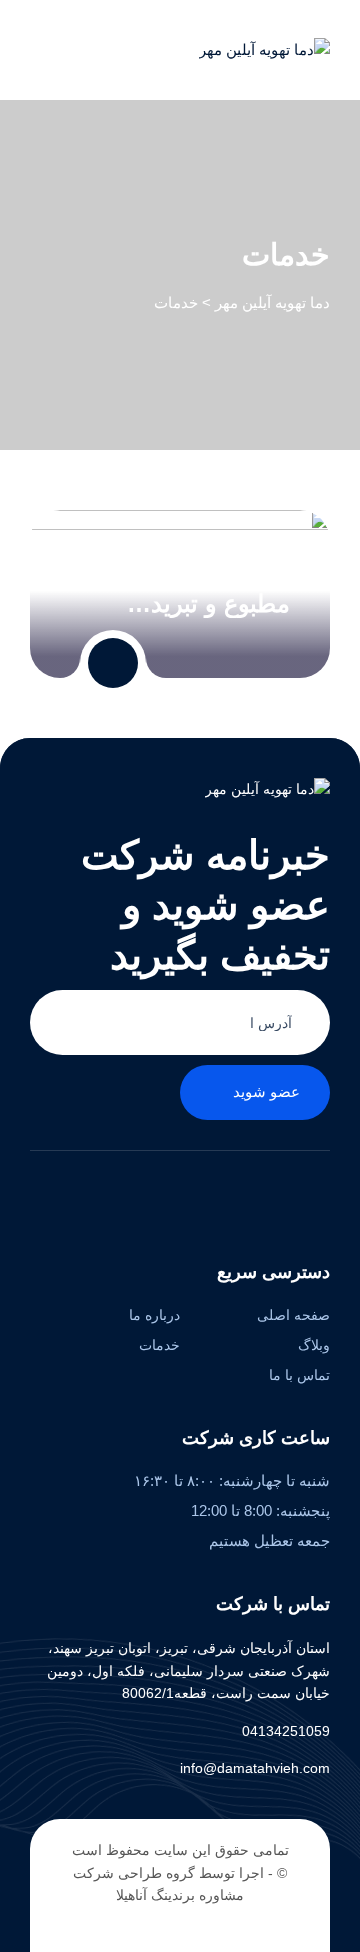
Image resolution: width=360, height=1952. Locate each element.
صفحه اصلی (293, 1315)
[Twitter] (288, 1201)
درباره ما (154, 1315)
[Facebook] (319, 1201)
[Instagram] (226, 1201)
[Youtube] (195, 1201)
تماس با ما (299, 1375)
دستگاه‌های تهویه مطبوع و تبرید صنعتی (206, 590)
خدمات (159, 1345)
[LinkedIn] (257, 1201)
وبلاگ (314, 1345)
